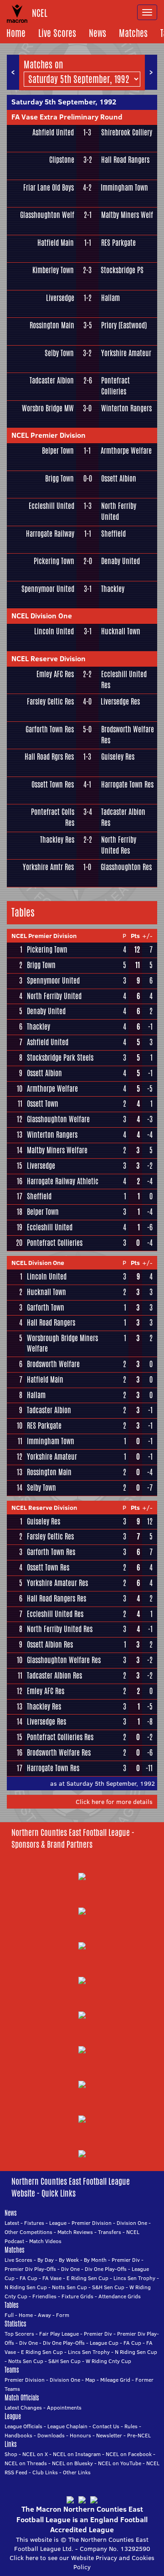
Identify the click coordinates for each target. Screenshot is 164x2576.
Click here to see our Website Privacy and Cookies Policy (82, 2562)
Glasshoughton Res (126, 867)
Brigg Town (59, 479)
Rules (131, 2426)
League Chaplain (67, 2426)
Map (90, 2380)
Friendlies (44, 2296)
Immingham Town (124, 188)
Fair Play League (59, 2334)
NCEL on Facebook (129, 2454)
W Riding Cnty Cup (108, 2361)
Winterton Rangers (126, 408)
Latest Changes (23, 2408)
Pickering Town (54, 561)
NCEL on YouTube (120, 2463)
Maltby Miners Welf (127, 215)
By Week (69, 2260)
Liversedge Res (120, 702)
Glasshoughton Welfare (58, 1119)
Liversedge (60, 298)
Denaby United (120, 561)
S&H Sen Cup (108, 2287)
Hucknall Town (121, 631)
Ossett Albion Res (50, 1645)
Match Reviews (75, 2232)
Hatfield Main (56, 243)
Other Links (77, 2472)
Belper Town (58, 451)
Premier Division (92, 2223)
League (58, 2223)
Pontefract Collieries (115, 386)
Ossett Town (43, 1104)
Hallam (110, 298)
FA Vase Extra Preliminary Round (67, 117)
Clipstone (61, 160)
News (97, 33)
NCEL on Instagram (77, 2454)
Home (16, 33)
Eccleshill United (51, 506)
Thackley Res (57, 840)
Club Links (45, 2472)
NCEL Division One (42, 616)
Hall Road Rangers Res (56, 1599)
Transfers (110, 2232)
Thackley (113, 589)
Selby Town (59, 353)
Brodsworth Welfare (53, 1364)
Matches (133, 33)
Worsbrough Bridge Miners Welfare (62, 1343)
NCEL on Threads (26, 2463)
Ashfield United (53, 132)
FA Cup (28, 2278)
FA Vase (52, 2278)
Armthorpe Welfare (126, 451)
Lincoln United (54, 631)
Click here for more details (114, 1802)
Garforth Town (46, 1308)
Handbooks (18, 2435)
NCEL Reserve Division (49, 658)
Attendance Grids (120, 2296)
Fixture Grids (77, 2296)
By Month (95, 2260)
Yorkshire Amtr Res (48, 867)
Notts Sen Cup (69, 2287)
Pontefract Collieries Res (60, 1737)
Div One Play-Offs (106, 2269)
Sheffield (113, 534)
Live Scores (57, 33)
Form (63, 2315)
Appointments (64, 2408)
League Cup (104, 2343)
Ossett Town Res (53, 785)
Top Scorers (19, 2334)
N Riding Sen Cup (26, 2287)
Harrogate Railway (50, 534)
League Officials (23, 2426)
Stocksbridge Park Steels (60, 1058)
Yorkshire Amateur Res (57, 1583)
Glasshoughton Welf (47, 215)
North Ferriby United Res (119, 845)
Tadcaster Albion (52, 381)
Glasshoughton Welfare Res (64, 1660)
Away (44, 2315)
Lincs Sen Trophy (134, 2278)
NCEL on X (35, 2454)
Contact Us (106, 2426)
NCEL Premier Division (49, 435)
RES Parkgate (118, 243)
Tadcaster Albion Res (123, 817)
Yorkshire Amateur (126, 353)
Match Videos (45, 2241)
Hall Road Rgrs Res (49, 757)
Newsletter (109, 2435)
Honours (80, 2435)
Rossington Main (52, 325)
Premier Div (126, 2260)
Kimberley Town (53, 270)
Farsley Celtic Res (50, 702)
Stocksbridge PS (122, 270)
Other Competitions (28, 2232)
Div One (70, 2269)
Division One (132, 2223)
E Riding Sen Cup (87, 2278)
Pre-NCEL (139, 2435)
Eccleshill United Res (124, 680)
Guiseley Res (118, 757)
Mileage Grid (115, 2380)
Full (9, 2315)
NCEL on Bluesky (72, 2463)
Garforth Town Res (50, 729)
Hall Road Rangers (125, 160)
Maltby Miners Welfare (57, 1150)
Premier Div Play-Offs (30, 2269)
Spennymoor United (48, 589)
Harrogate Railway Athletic (63, 1181)
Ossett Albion (119, 479)
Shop (11, 2454)
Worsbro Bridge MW (48, 408)
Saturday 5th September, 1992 (64, 102)
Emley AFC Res (55, 674)
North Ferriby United (119, 511)
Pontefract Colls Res (52, 817)
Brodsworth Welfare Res (128, 735)
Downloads (51, 2435)
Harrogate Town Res (127, 785)
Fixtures (34, 2223)
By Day (46, 2260)
